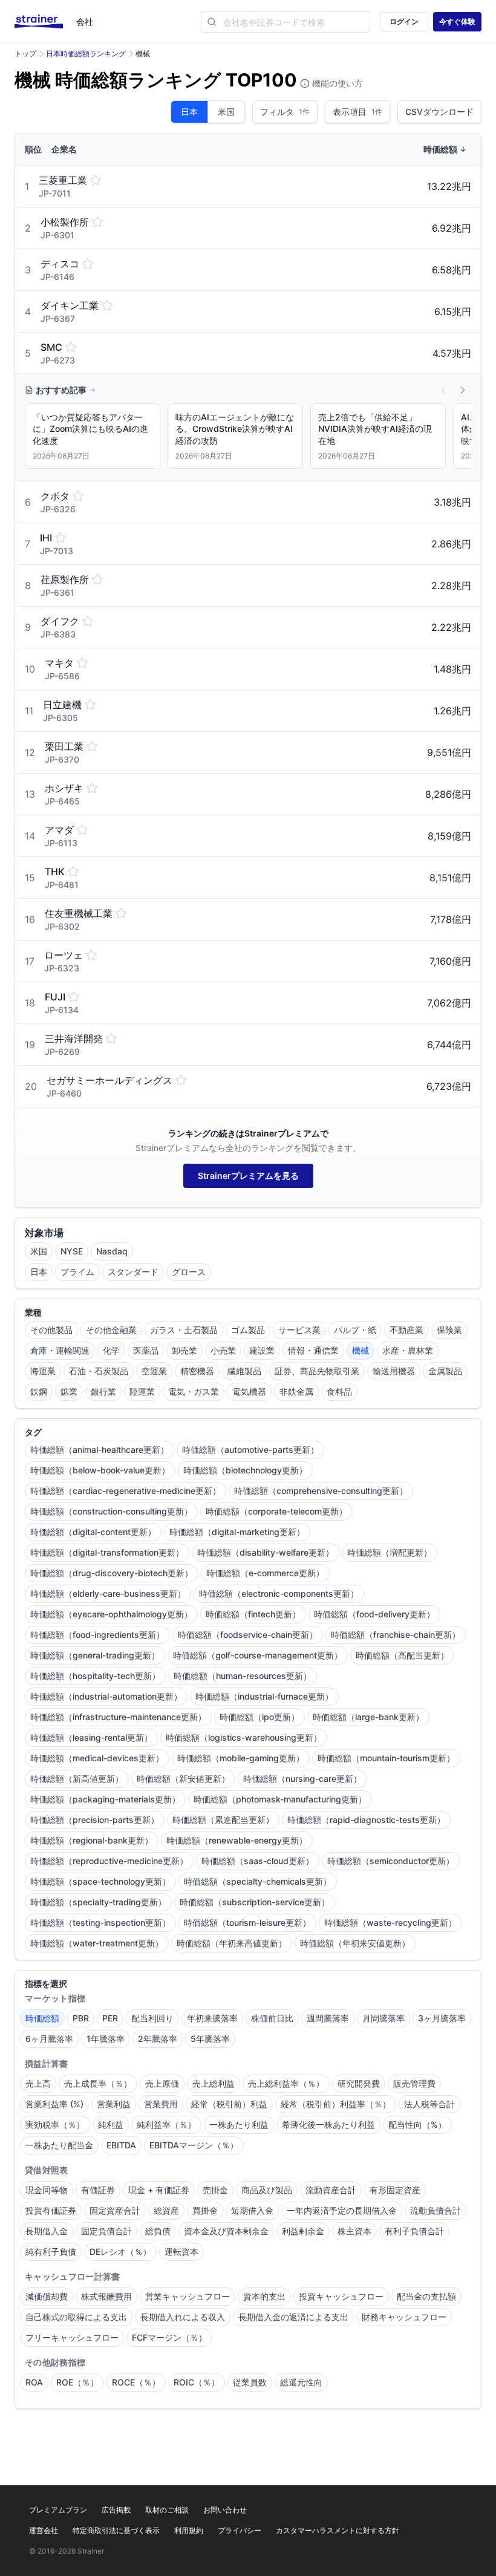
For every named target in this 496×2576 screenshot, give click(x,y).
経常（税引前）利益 (229, 2104)
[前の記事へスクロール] (443, 390)
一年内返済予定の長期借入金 (342, 2210)
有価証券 (98, 2190)
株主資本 (354, 2231)
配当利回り (152, 2018)
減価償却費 (47, 2296)
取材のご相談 (167, 2510)
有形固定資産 (395, 2190)
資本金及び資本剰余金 (226, 2231)
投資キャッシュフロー (341, 2296)
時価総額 (42, 2018)
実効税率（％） (55, 2124)
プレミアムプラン (58, 2510)
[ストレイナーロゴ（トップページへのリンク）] (45, 22)
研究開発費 (359, 2083)
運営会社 (44, 2530)
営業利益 (114, 2104)
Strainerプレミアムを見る (248, 1176)
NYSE (72, 1251)
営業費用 (161, 2104)
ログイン (404, 21)
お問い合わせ (225, 2510)
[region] (248, 439)
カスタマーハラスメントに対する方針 (338, 2530)
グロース (189, 1272)
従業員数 (250, 2382)
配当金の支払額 (426, 2296)
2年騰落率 (158, 2039)
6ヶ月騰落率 (49, 2039)
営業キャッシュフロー (188, 2296)
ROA (34, 2382)
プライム (77, 1272)
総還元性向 (301, 2382)
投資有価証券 (51, 2210)
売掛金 (215, 2190)
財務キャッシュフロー (404, 2317)
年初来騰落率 (212, 2018)
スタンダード (133, 1272)
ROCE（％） (136, 2382)
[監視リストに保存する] (96, 180)
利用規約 (189, 2530)
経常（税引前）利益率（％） (336, 2104)
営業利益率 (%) (54, 2104)
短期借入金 (252, 2210)
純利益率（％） (166, 2124)
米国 (226, 112)
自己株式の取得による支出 (76, 2317)
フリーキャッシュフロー (72, 2337)
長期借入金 (47, 2231)
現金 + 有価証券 (159, 2190)
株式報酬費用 (106, 2296)
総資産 (166, 2210)
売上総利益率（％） (286, 2083)
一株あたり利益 (239, 2124)
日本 (189, 112)
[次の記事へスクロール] (463, 390)
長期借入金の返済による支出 (293, 2317)
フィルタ (285, 112)
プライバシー (240, 2530)
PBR (81, 2018)
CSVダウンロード (439, 112)
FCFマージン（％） (169, 2337)
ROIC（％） (197, 2382)
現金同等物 (47, 2190)
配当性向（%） (417, 2124)
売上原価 (162, 2083)
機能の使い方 (336, 83)
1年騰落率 (106, 2039)
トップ (25, 54)
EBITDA (121, 2145)
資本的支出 (264, 2296)
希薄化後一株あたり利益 (328, 2124)
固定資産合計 (115, 2210)
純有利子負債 (51, 2252)
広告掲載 (116, 2510)
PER (110, 2018)
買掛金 (205, 2210)
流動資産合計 (331, 2190)
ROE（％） (77, 2382)
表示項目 (357, 112)
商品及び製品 (267, 2190)
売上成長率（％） (98, 2083)
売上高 (38, 2083)
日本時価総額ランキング (86, 54)
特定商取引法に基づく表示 (116, 2530)
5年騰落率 (210, 2039)
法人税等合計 (429, 2104)
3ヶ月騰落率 (442, 2018)
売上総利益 (214, 2083)
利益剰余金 (303, 2231)
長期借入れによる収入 (183, 2317)
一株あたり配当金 (59, 2145)
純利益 (111, 2124)
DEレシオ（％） (120, 2252)
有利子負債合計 (414, 2231)
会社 (85, 21)
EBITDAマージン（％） (194, 2145)
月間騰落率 (383, 2018)
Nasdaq (112, 1251)
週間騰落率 (328, 2018)
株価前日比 (272, 2018)
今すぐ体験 (457, 21)
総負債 (158, 2231)
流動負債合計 (436, 2210)
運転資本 (181, 2252)
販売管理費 (414, 2083)
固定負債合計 (106, 2231)
